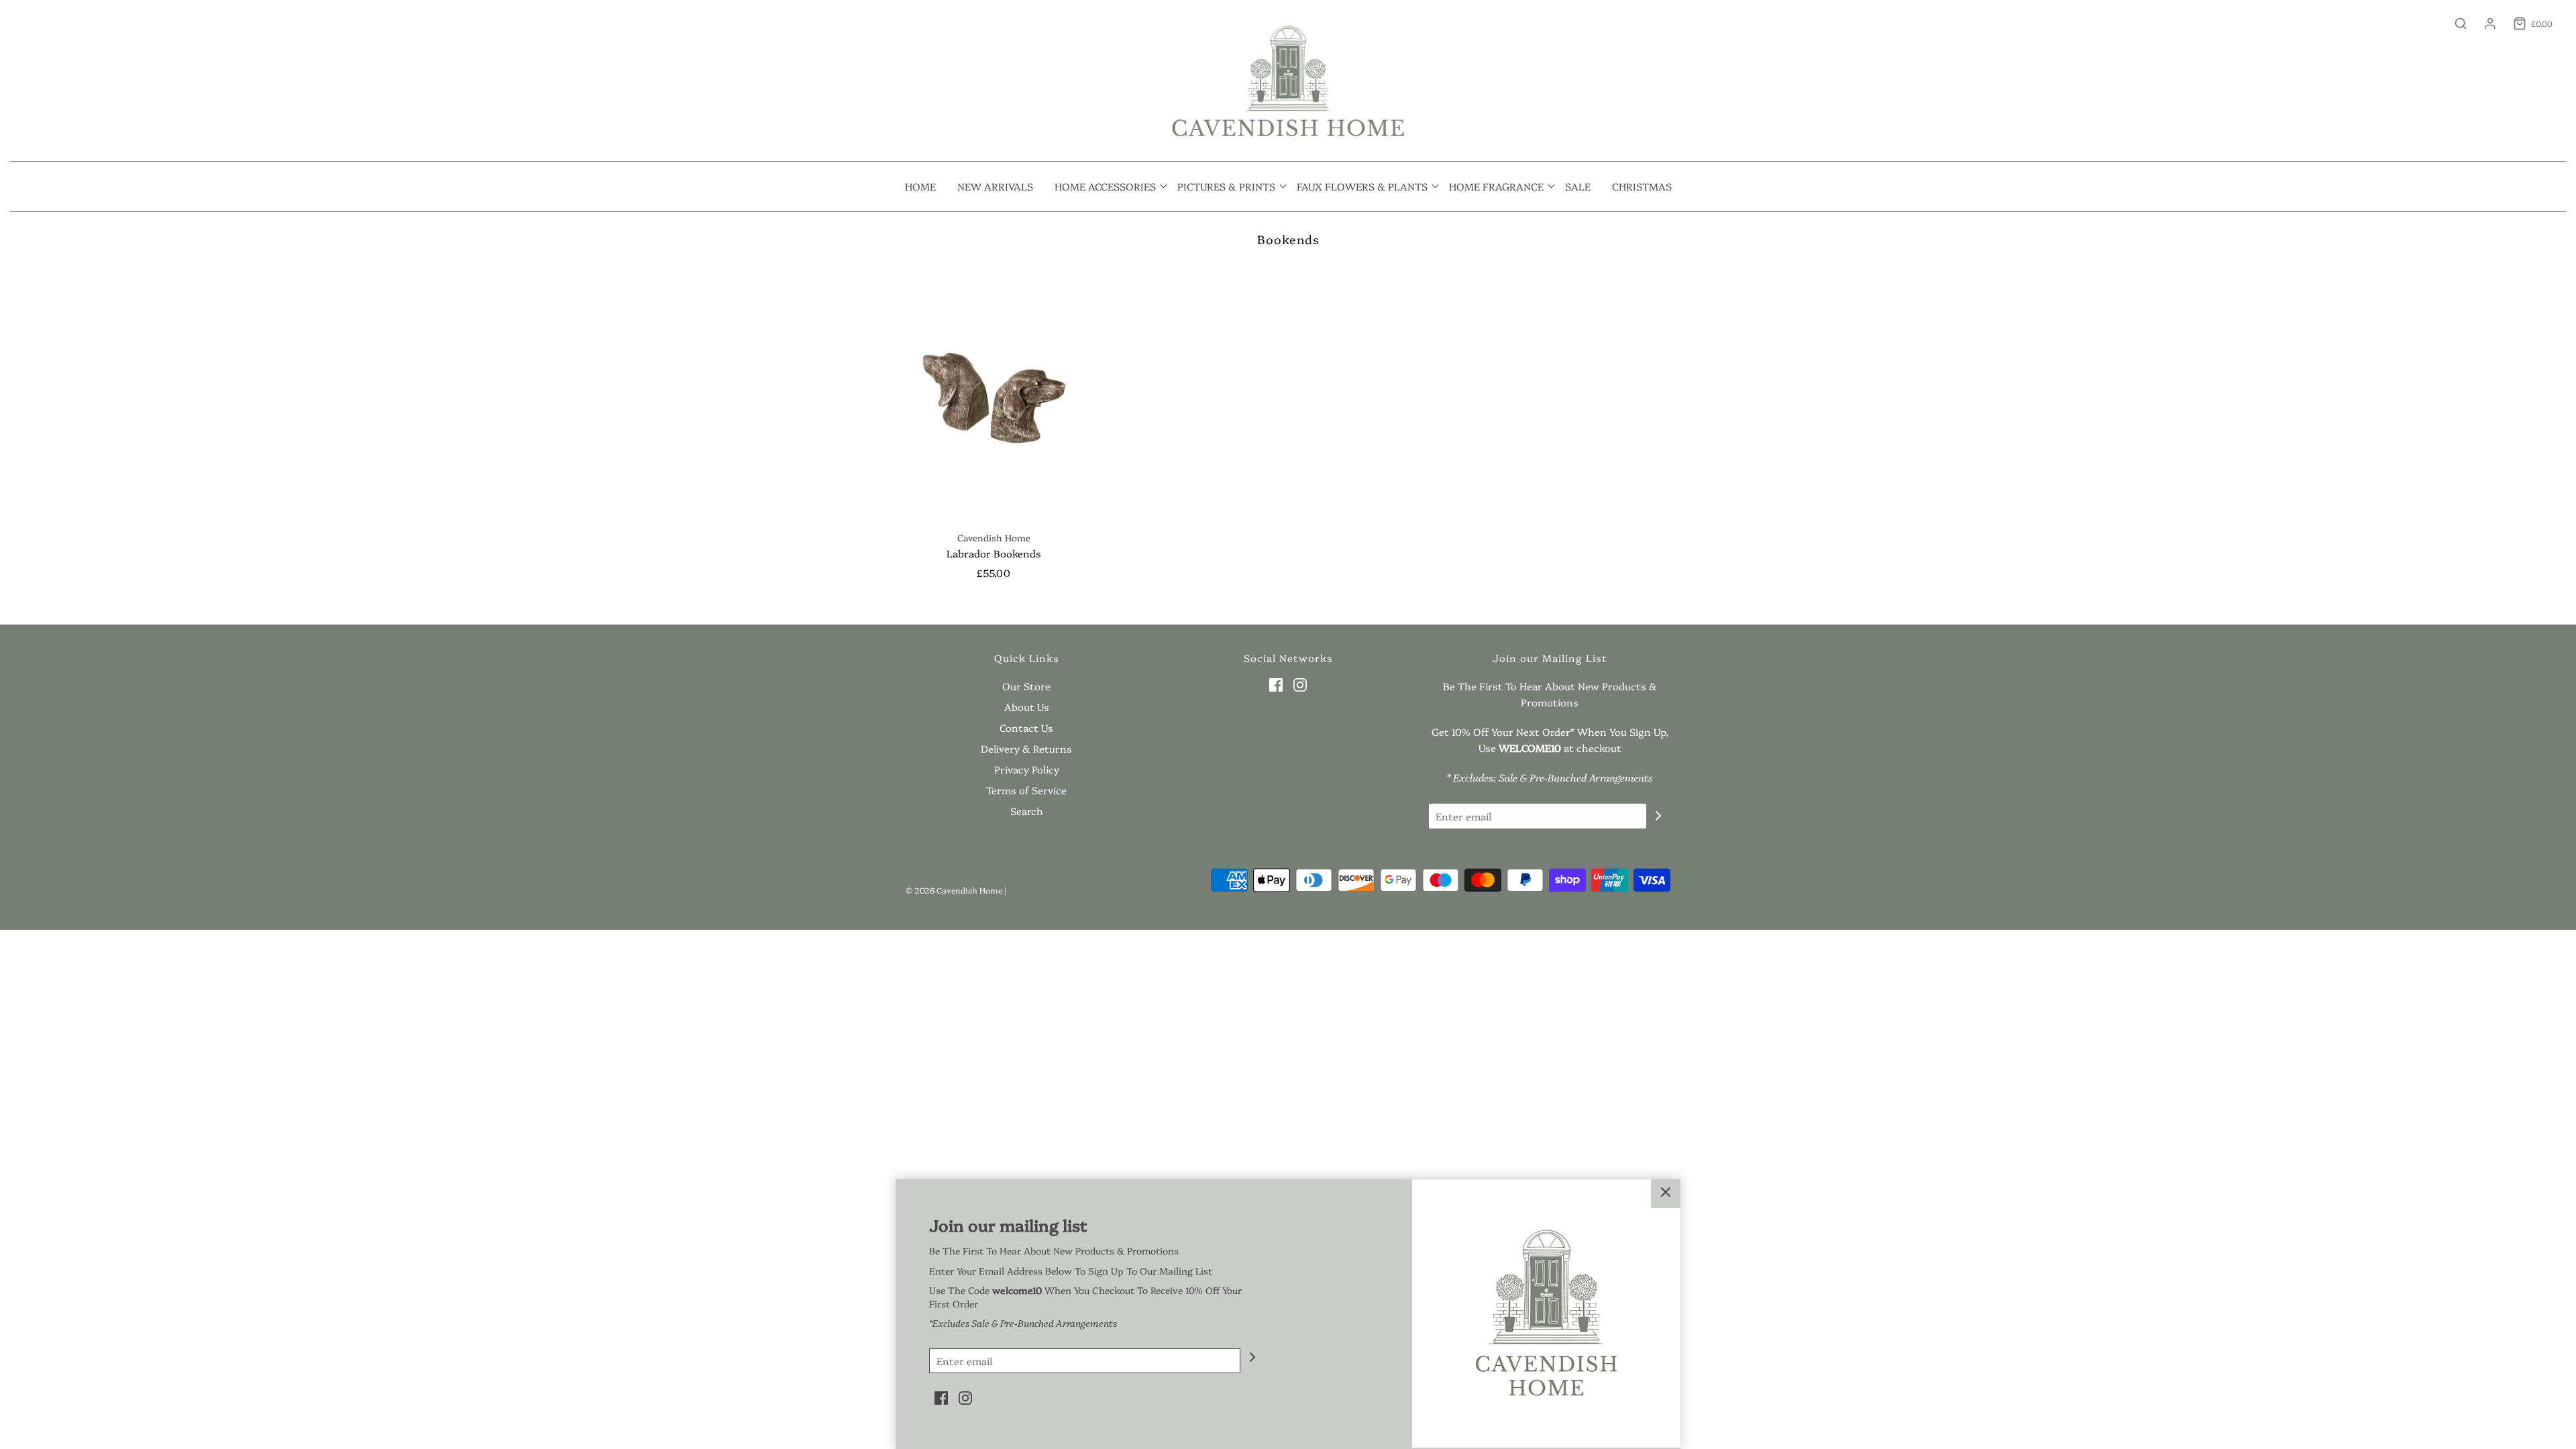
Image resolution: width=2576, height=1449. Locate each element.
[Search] (2454, 23)
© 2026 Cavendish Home (954, 890)
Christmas (1642, 186)
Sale (1578, 186)
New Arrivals (995, 186)
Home (920, 186)
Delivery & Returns (1026, 748)
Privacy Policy (1027, 769)
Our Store (1026, 686)
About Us (1027, 707)
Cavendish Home (994, 537)
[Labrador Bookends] (994, 393)
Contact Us (1026, 728)
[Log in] (2483, 23)
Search (1027, 811)
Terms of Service (1026, 790)
